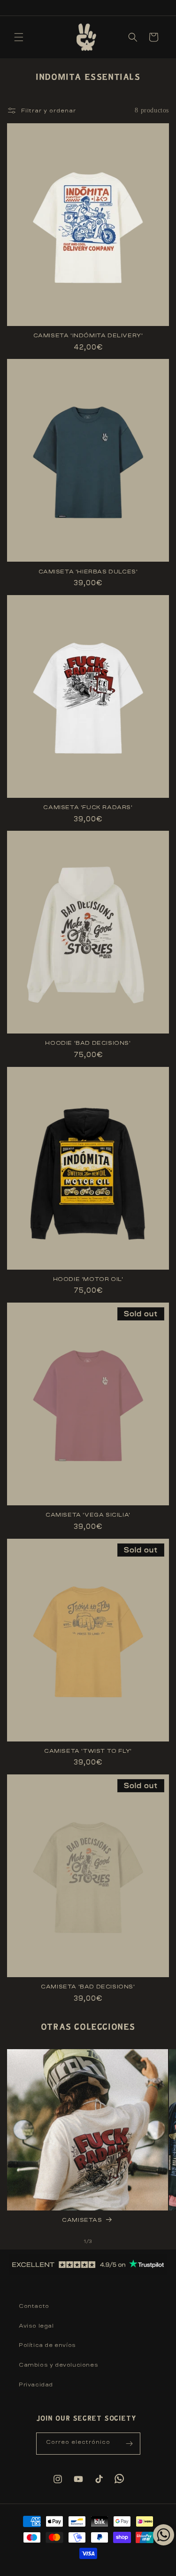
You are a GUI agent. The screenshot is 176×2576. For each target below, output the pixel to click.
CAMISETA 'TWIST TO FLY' (88, 1751)
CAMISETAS (82, 2220)
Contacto (34, 2306)
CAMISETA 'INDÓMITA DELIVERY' (88, 335)
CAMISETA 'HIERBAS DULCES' (88, 572)
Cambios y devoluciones (58, 2365)
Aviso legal (36, 2326)
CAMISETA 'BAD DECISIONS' (88, 1987)
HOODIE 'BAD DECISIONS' (88, 1043)
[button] (19, 37)
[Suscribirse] (130, 2444)
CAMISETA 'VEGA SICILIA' (88, 1515)
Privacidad (36, 2385)
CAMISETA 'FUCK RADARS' (88, 807)
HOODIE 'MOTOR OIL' (88, 1279)
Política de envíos (47, 2345)
